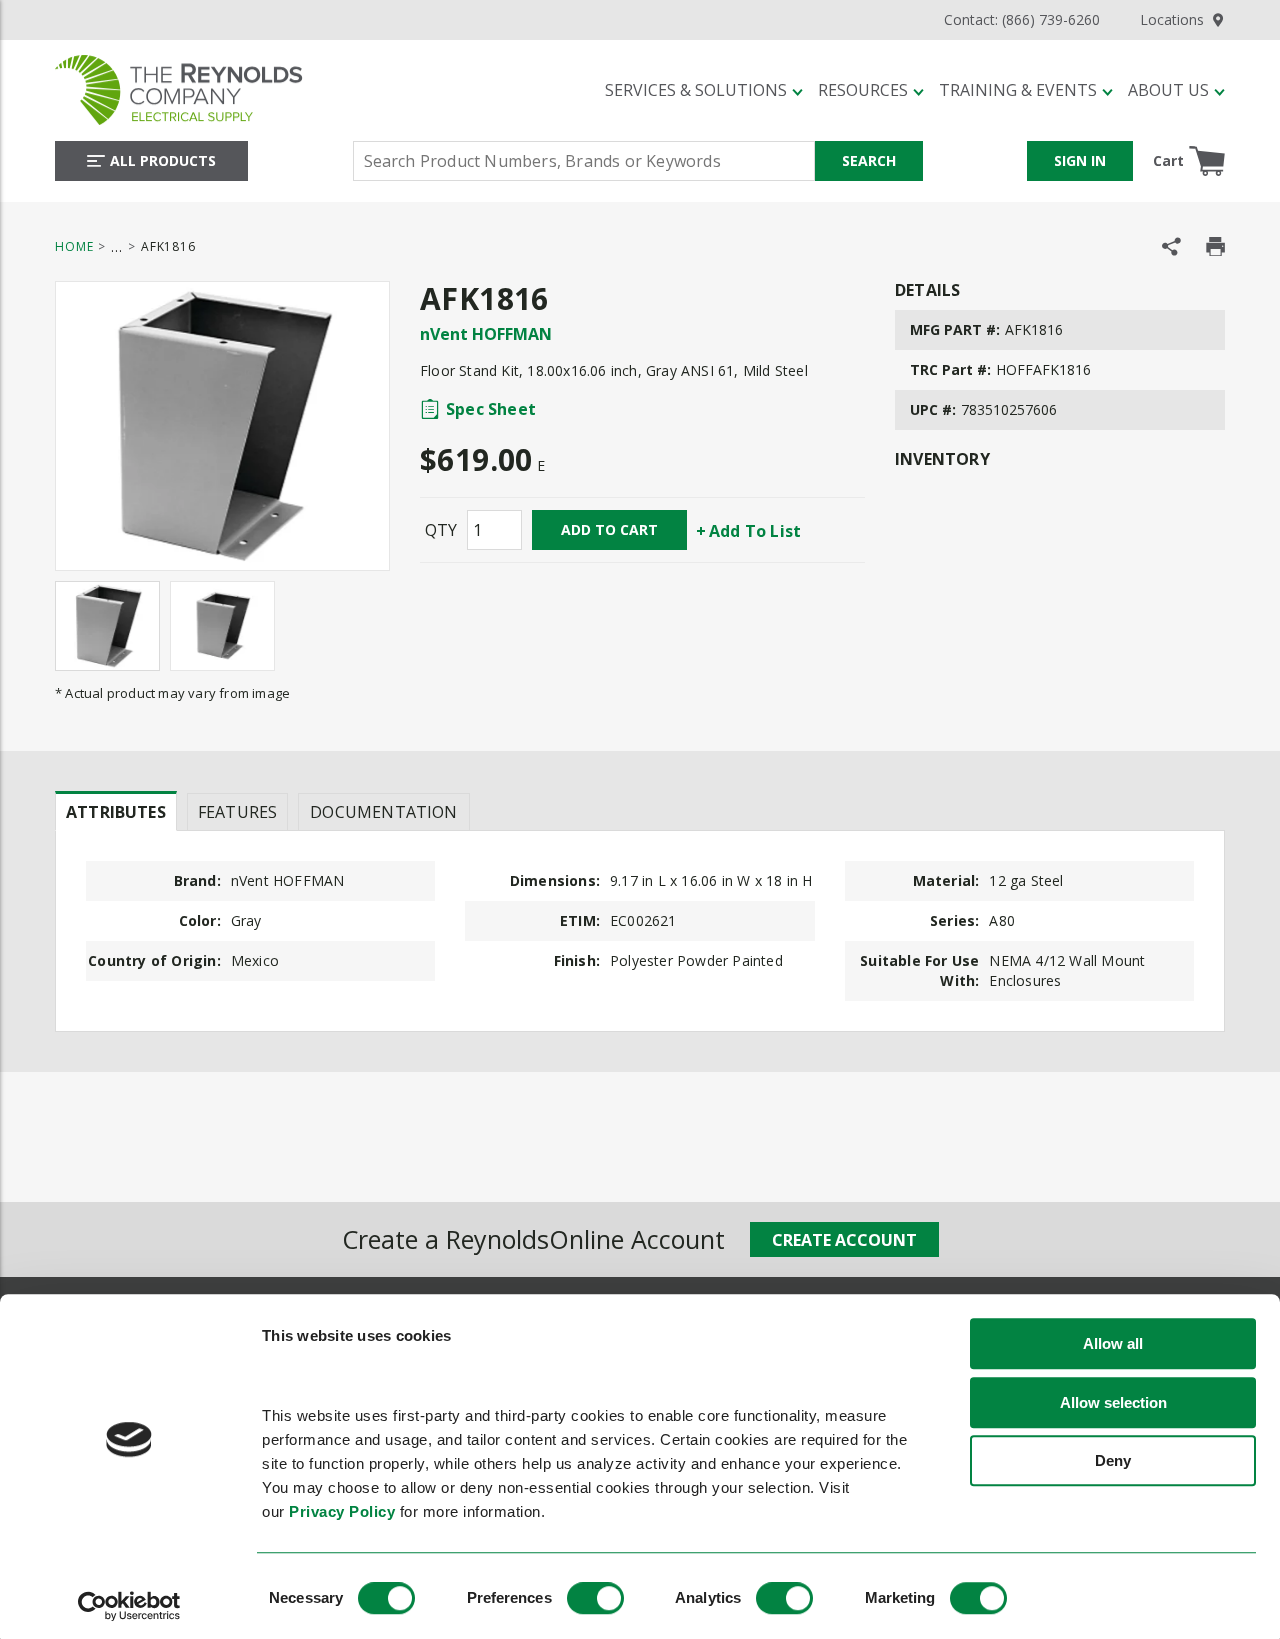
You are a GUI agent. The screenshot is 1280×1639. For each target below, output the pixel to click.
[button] (704, 90)
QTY (441, 530)
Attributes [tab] (116, 812)
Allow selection (1113, 1402)
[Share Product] (1171, 246)
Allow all (1113, 1344)
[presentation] (116, 811)
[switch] (595, 1598)
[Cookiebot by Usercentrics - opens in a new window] (129, 1606)
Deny (1113, 1461)
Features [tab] (237, 812)
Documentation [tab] (383, 812)
